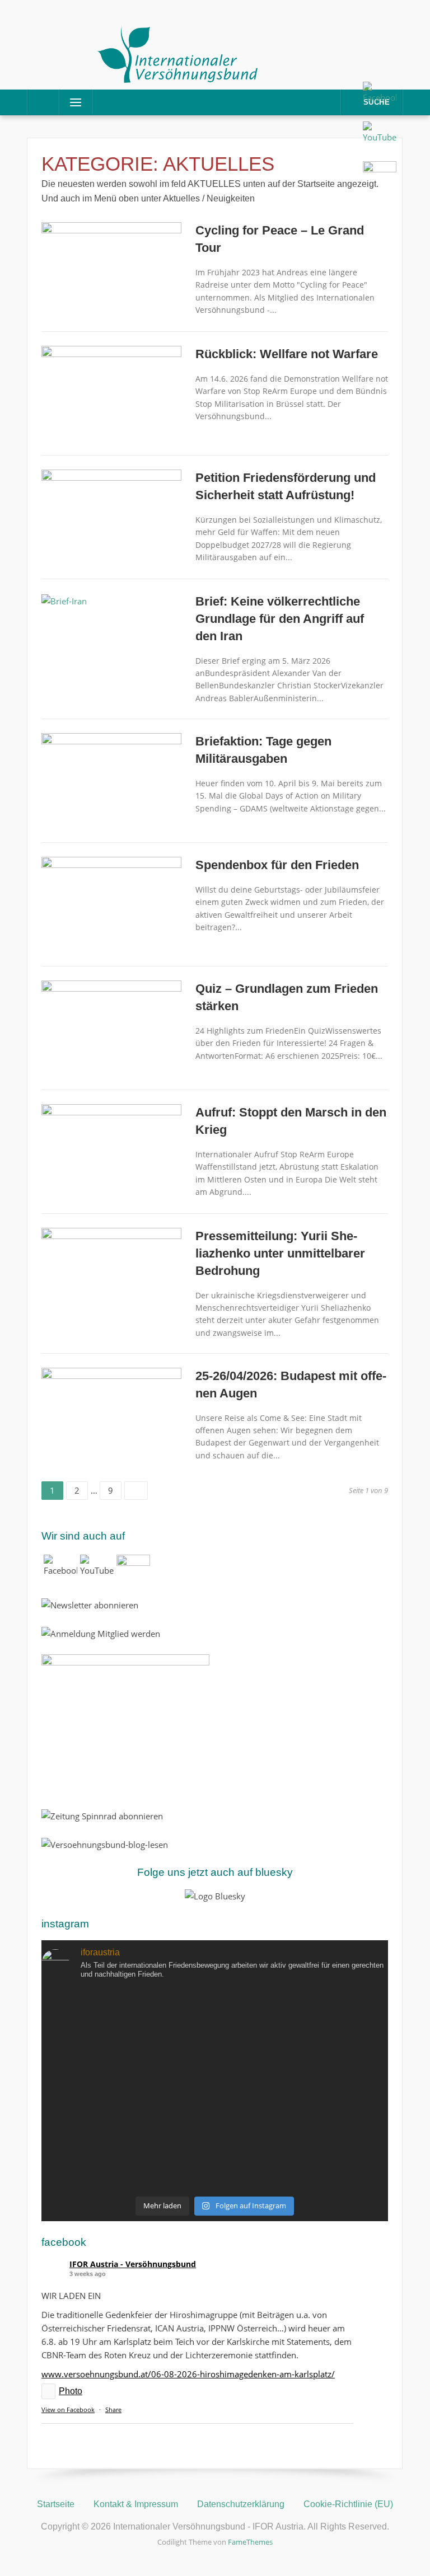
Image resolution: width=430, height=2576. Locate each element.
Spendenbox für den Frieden (277, 865)
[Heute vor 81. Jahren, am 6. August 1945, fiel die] (215, 2090)
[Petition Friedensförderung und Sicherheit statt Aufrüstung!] (111, 516)
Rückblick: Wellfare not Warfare (287, 354)
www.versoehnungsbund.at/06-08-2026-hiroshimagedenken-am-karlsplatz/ (188, 2374)
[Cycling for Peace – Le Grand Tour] (111, 269)
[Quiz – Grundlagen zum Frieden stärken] (111, 1027)
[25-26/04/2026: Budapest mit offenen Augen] (111, 1414)
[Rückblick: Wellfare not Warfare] (111, 392)
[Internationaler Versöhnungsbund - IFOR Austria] (178, 53)
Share (113, 2410)
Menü (71, 102)
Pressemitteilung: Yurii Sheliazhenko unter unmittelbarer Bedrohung (280, 1253)
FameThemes (250, 2542)
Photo (71, 2391)
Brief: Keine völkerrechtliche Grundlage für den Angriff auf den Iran (280, 619)
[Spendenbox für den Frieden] (111, 903)
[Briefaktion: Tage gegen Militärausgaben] (111, 780)
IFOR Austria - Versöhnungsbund (133, 2264)
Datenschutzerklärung (241, 2504)
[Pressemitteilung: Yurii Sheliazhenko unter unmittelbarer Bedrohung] (111, 1274)
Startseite (56, 2504)
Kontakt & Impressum (136, 2504)
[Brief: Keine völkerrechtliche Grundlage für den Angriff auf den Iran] (64, 600)
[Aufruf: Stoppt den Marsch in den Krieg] (111, 1151)
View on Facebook (68, 2410)
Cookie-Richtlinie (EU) (348, 2504)
